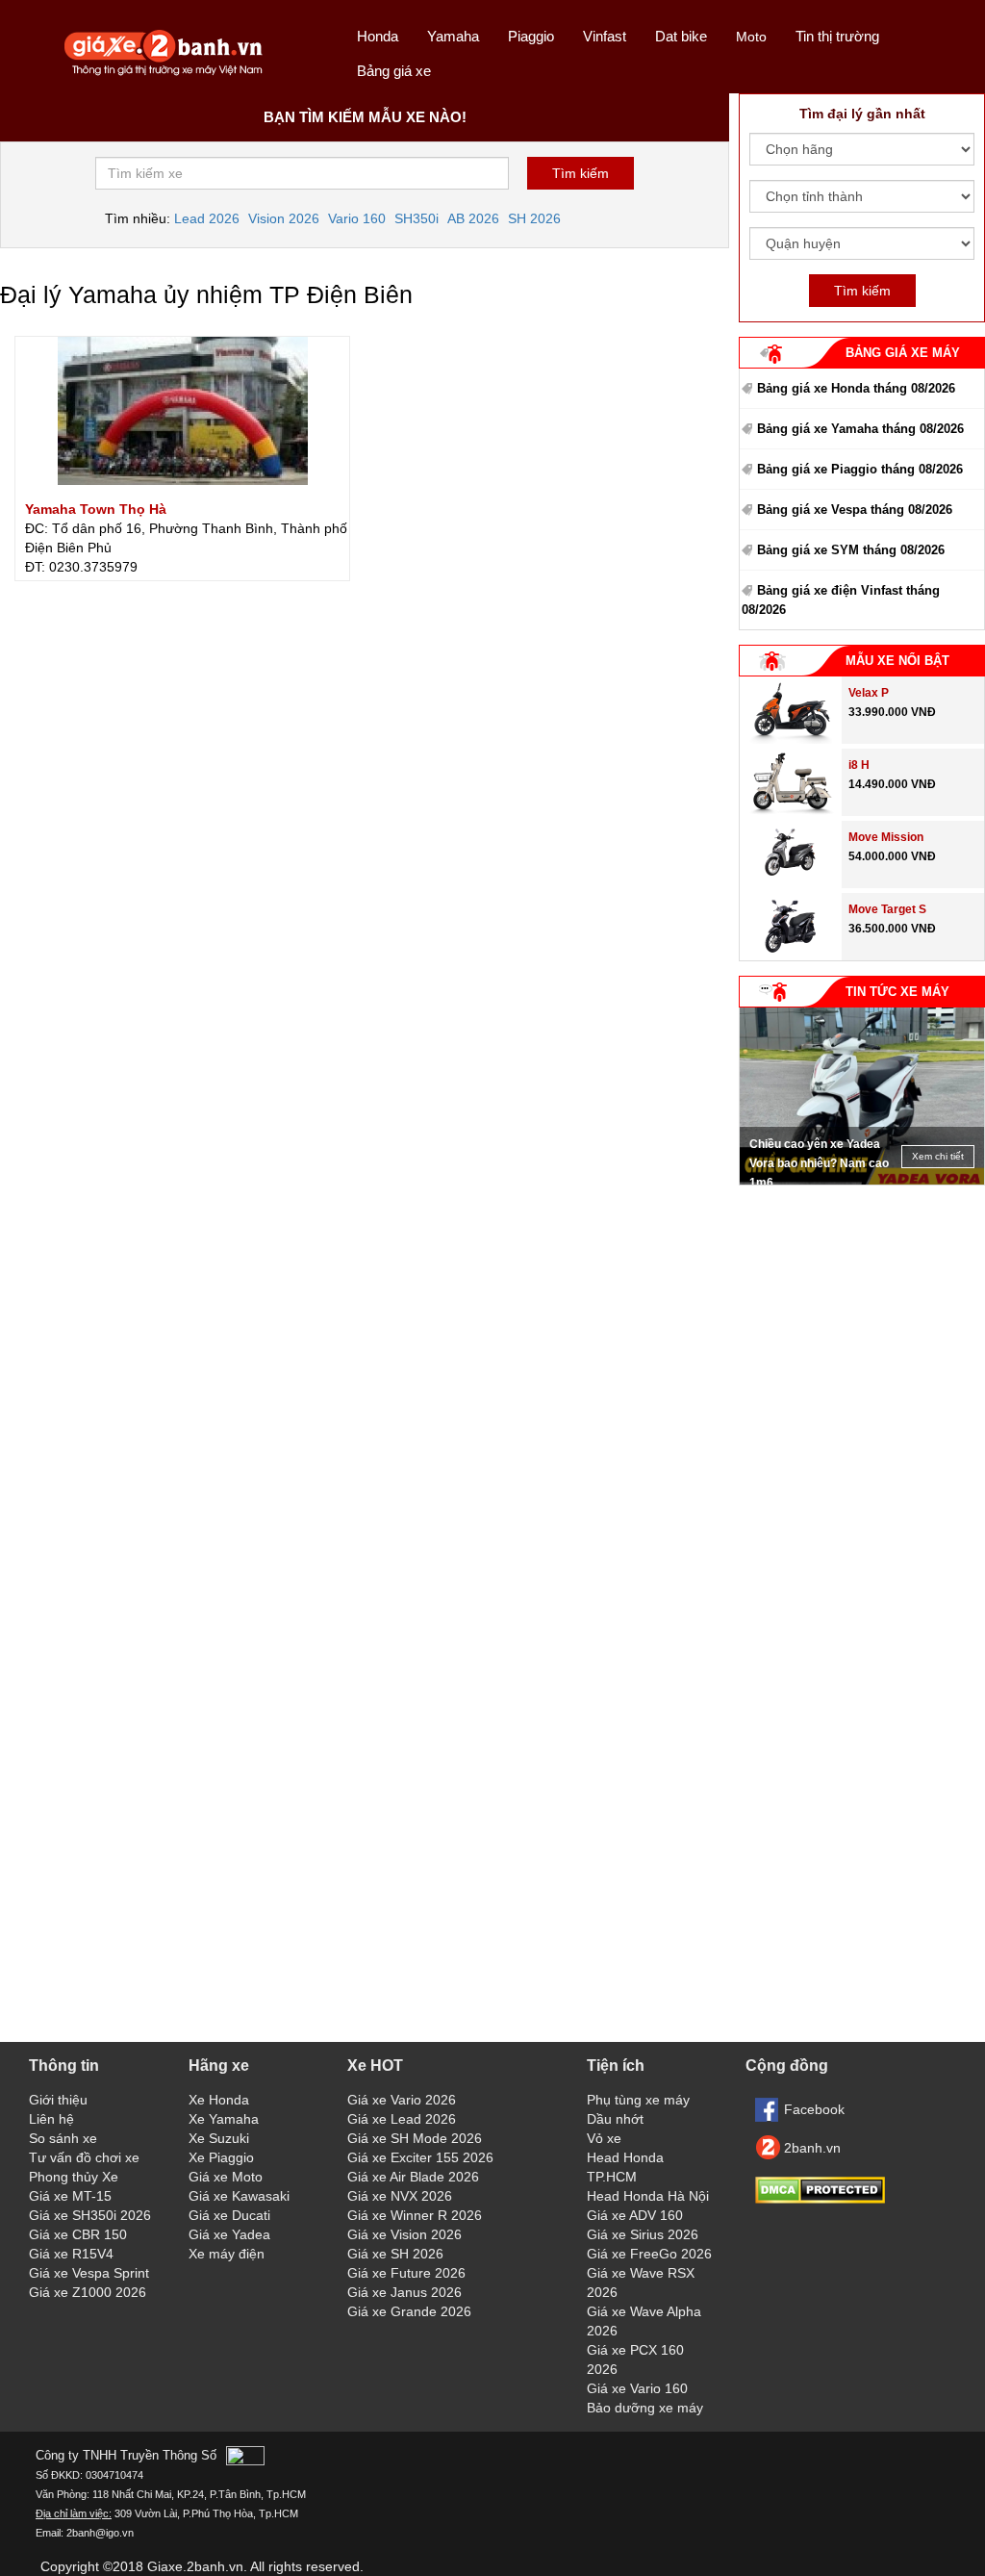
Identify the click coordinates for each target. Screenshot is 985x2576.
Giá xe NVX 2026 (400, 2196)
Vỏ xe (604, 2138)
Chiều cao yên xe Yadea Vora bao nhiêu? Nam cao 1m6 (819, 1163)
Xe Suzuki (219, 2138)
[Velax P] (791, 739)
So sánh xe (63, 2138)
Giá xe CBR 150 (78, 2234)
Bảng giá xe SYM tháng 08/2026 (851, 550)
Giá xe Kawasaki (239, 2196)
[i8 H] (791, 811)
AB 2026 (473, 218)
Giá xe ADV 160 (635, 2215)
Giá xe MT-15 (70, 2196)
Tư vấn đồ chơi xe (84, 2157)
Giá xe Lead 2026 (402, 2119)
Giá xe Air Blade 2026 (413, 2177)
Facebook (814, 2109)
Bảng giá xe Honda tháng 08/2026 (856, 388)
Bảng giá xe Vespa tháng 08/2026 (855, 510)
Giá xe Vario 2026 (402, 2100)
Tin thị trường (837, 36)
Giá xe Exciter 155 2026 (420, 2157)
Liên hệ (51, 2119)
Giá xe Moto (226, 2177)
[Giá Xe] (164, 74)
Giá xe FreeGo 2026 (649, 2254)
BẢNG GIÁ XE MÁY (903, 353)
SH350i (417, 218)
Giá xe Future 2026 (406, 2273)
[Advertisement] (862, 1315)
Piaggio (531, 36)
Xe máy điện (227, 2254)
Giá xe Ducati (229, 2215)
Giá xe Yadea (229, 2234)
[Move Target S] (790, 956)
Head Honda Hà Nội (648, 2196)
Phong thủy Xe (74, 2177)
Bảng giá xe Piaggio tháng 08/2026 (860, 469)
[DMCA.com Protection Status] (820, 2199)
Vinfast (605, 36)
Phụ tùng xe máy (638, 2100)
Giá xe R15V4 (71, 2254)
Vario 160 (357, 218)
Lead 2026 (207, 218)
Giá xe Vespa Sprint (89, 2273)
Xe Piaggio (221, 2157)
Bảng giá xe (394, 71)
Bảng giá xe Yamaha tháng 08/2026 (860, 429)
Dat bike (681, 36)
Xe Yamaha (224, 2119)
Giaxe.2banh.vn (195, 2566)
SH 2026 (534, 218)
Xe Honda (219, 2100)
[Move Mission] (790, 883)
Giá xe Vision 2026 (404, 2234)
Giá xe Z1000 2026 (88, 2292)
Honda (378, 36)
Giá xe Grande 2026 (409, 2311)
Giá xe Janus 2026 (404, 2292)
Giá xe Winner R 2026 (415, 2215)
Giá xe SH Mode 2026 (415, 2138)
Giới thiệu (58, 2100)
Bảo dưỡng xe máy (645, 2408)
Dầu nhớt (615, 2119)
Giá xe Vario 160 (637, 2388)
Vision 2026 (284, 218)
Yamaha (453, 36)
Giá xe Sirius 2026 (643, 2234)
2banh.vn (812, 2148)
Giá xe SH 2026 (395, 2254)
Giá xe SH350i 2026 (90, 2215)
